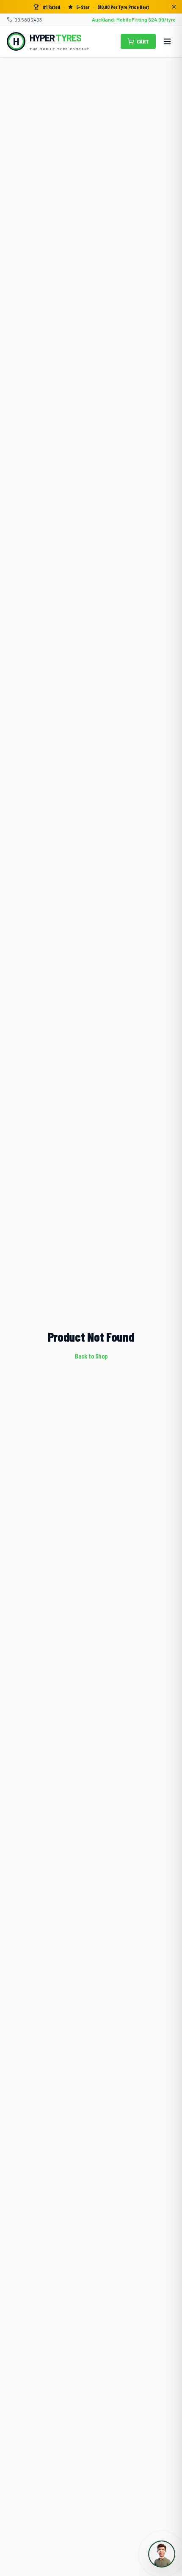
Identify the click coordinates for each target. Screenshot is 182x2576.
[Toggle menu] (167, 41)
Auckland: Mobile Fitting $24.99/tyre (134, 19)
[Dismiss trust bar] (174, 7)
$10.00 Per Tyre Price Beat (123, 7)
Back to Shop (91, 1356)
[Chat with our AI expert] (162, 2554)
